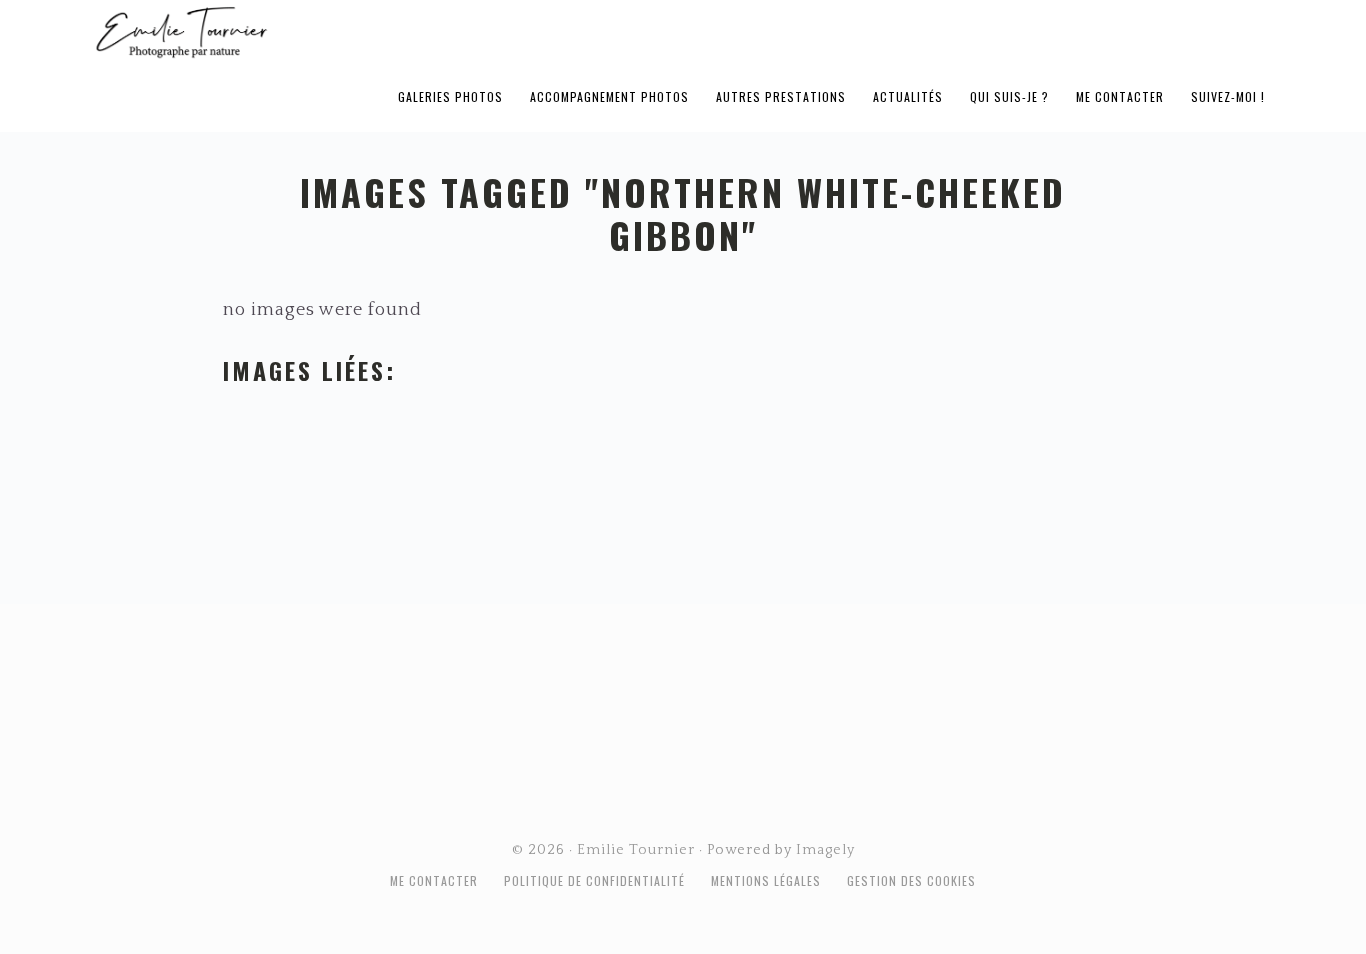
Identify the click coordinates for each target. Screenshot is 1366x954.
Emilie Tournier (339, 31)
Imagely (825, 850)
